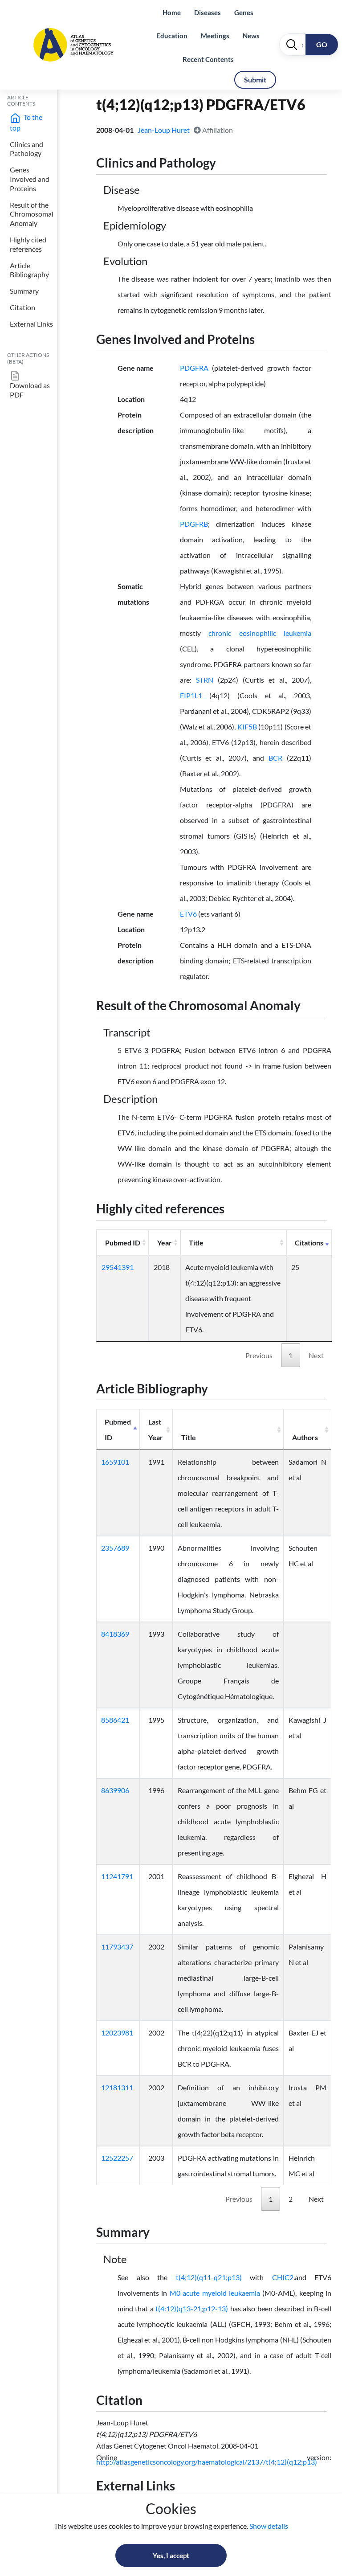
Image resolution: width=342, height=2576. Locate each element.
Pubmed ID (123, 1243)
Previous (259, 1355)
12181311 (117, 2087)
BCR (275, 758)
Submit (255, 80)
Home (172, 12)
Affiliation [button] (217, 130)
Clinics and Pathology (26, 149)
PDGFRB (194, 524)
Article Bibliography (29, 270)
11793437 (117, 1947)
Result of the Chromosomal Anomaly (32, 214)
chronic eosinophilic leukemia (260, 633)
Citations (309, 1243)
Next (316, 1355)
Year (165, 1243)
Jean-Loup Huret (164, 130)
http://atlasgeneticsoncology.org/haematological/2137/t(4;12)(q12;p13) (207, 2462)
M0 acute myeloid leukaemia (215, 2293)
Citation (22, 307)
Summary (24, 291)
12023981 (117, 2033)
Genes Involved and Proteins (30, 179)
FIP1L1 (191, 695)
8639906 (115, 1790)
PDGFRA (194, 368)
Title (196, 1243)
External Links (31, 324)
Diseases (208, 12)
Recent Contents (208, 59)
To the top (26, 122)
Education (172, 36)
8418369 (115, 1634)
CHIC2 (283, 2277)
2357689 (115, 1548)
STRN (205, 680)
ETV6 (188, 914)
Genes (244, 12)
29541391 (118, 1267)
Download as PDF (30, 390)
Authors (305, 1437)
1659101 (115, 1462)
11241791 (117, 1876)
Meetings (215, 36)
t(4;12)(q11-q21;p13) (209, 2277)
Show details (269, 2526)
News (251, 36)
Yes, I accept (171, 2556)
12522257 (117, 2158)
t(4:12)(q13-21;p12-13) (192, 2308)
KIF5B (247, 727)
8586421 (115, 1720)
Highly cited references (28, 244)
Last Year (156, 1429)
